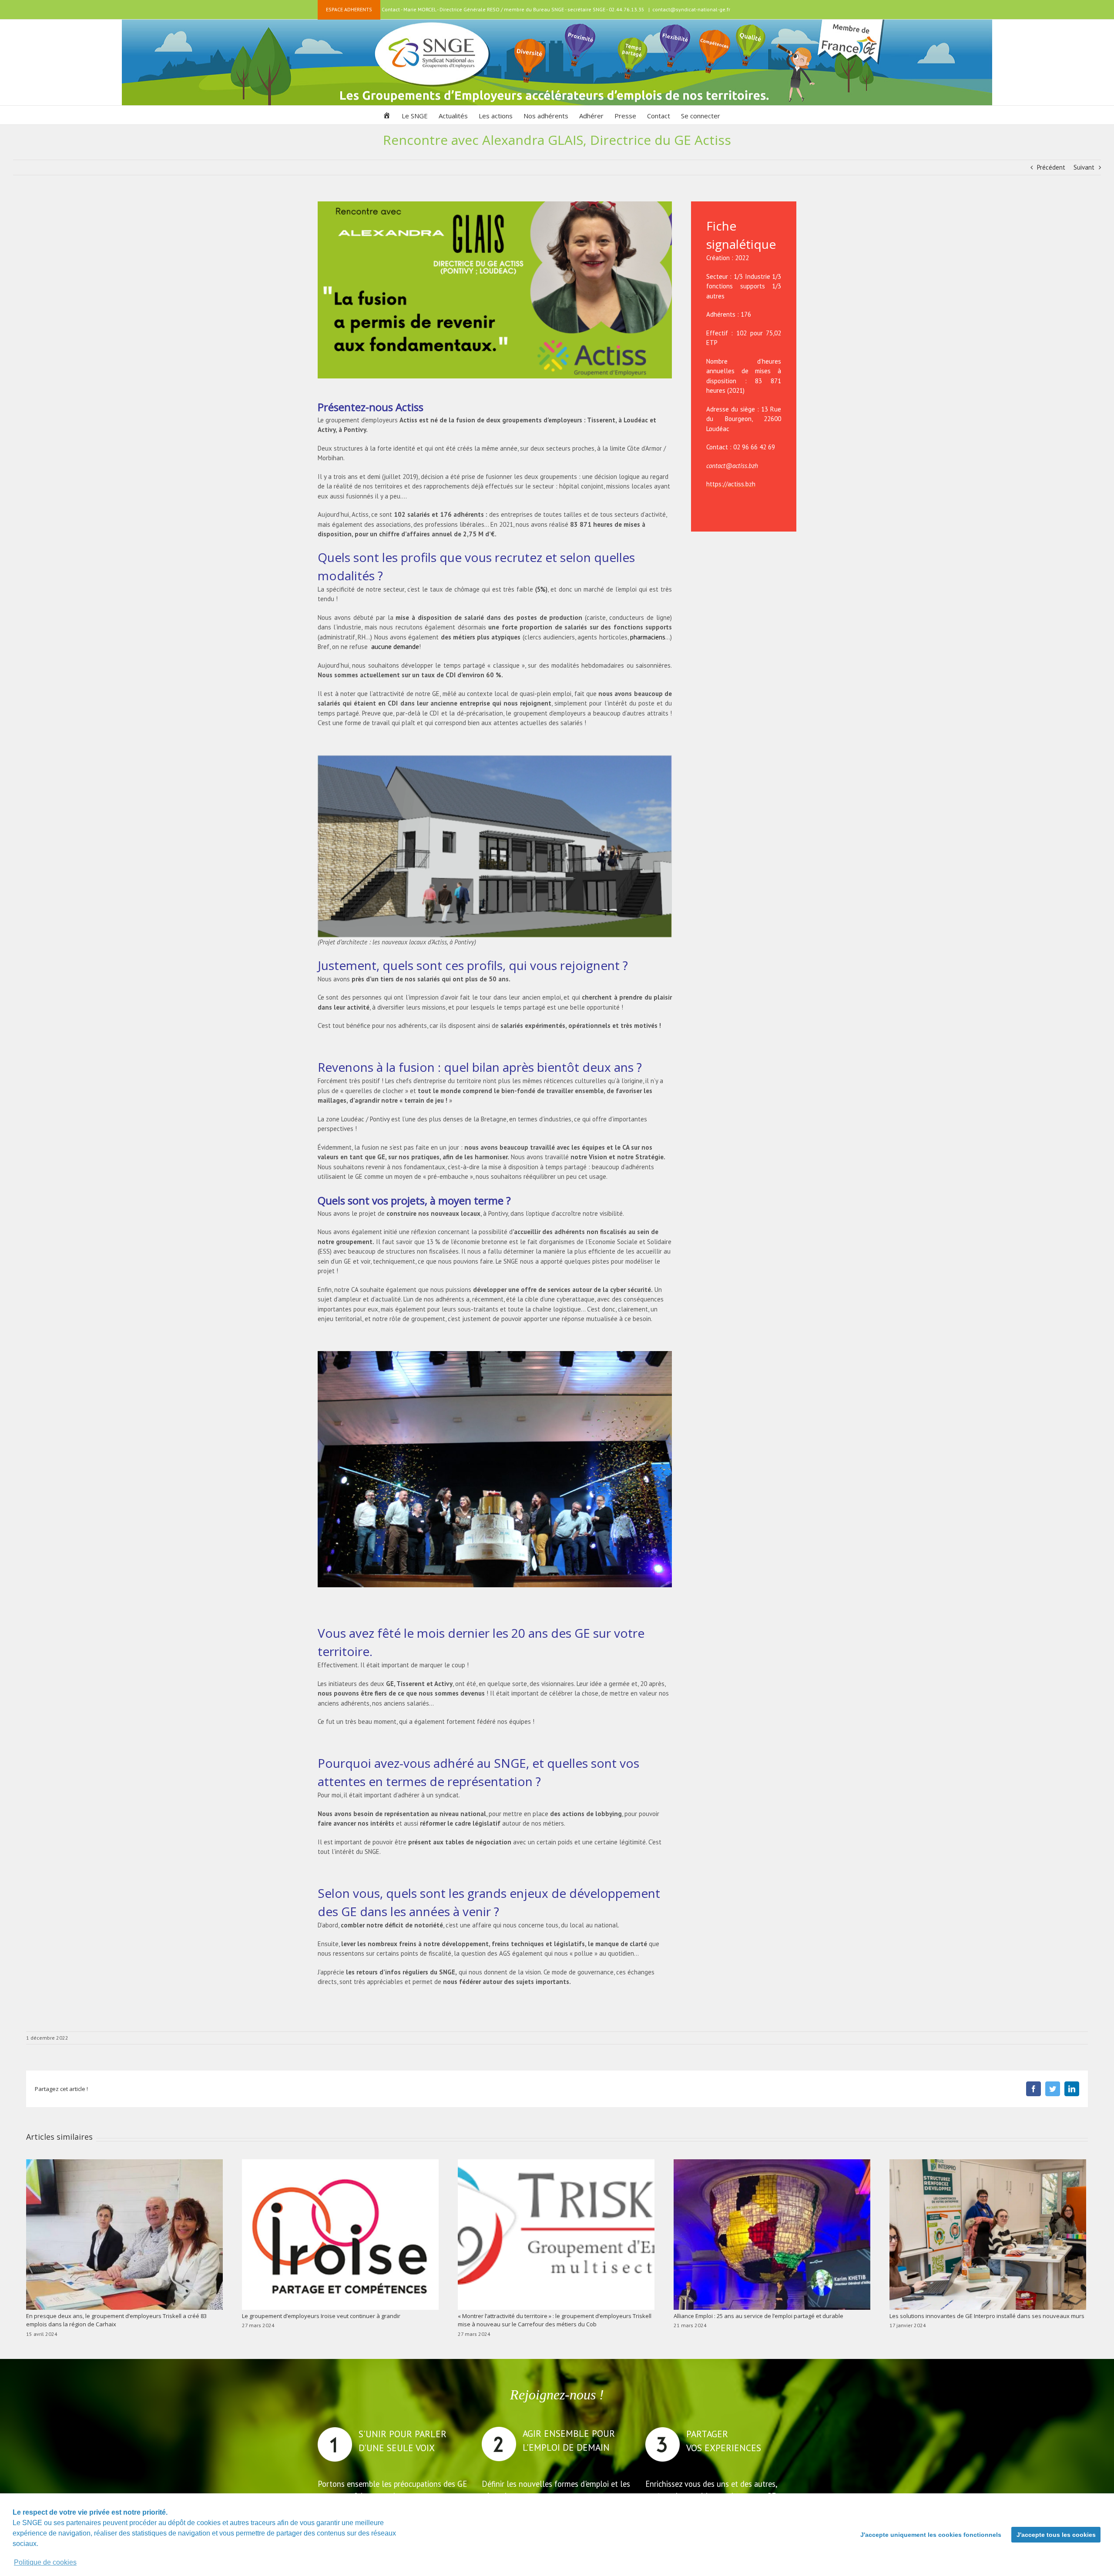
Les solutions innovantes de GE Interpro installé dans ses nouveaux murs (987, 2316)
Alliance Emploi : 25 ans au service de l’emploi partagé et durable (758, 2316)
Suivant (1084, 167)
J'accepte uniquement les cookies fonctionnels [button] (931, 2535)
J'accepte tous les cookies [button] (1056, 2535)
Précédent (1051, 167)
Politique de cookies (45, 2562)
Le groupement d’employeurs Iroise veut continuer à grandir (321, 2316)
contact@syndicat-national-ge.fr (691, 9)
